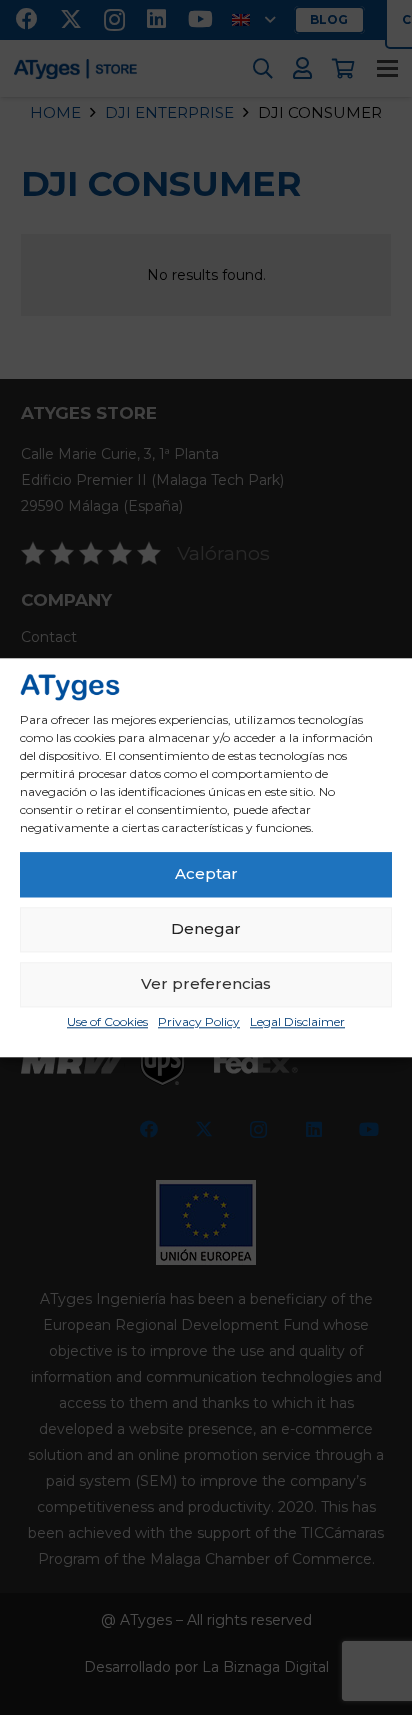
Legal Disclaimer (297, 1021)
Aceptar (206, 874)
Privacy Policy (199, 1021)
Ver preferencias (206, 984)
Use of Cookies (107, 1021)
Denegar (206, 929)
